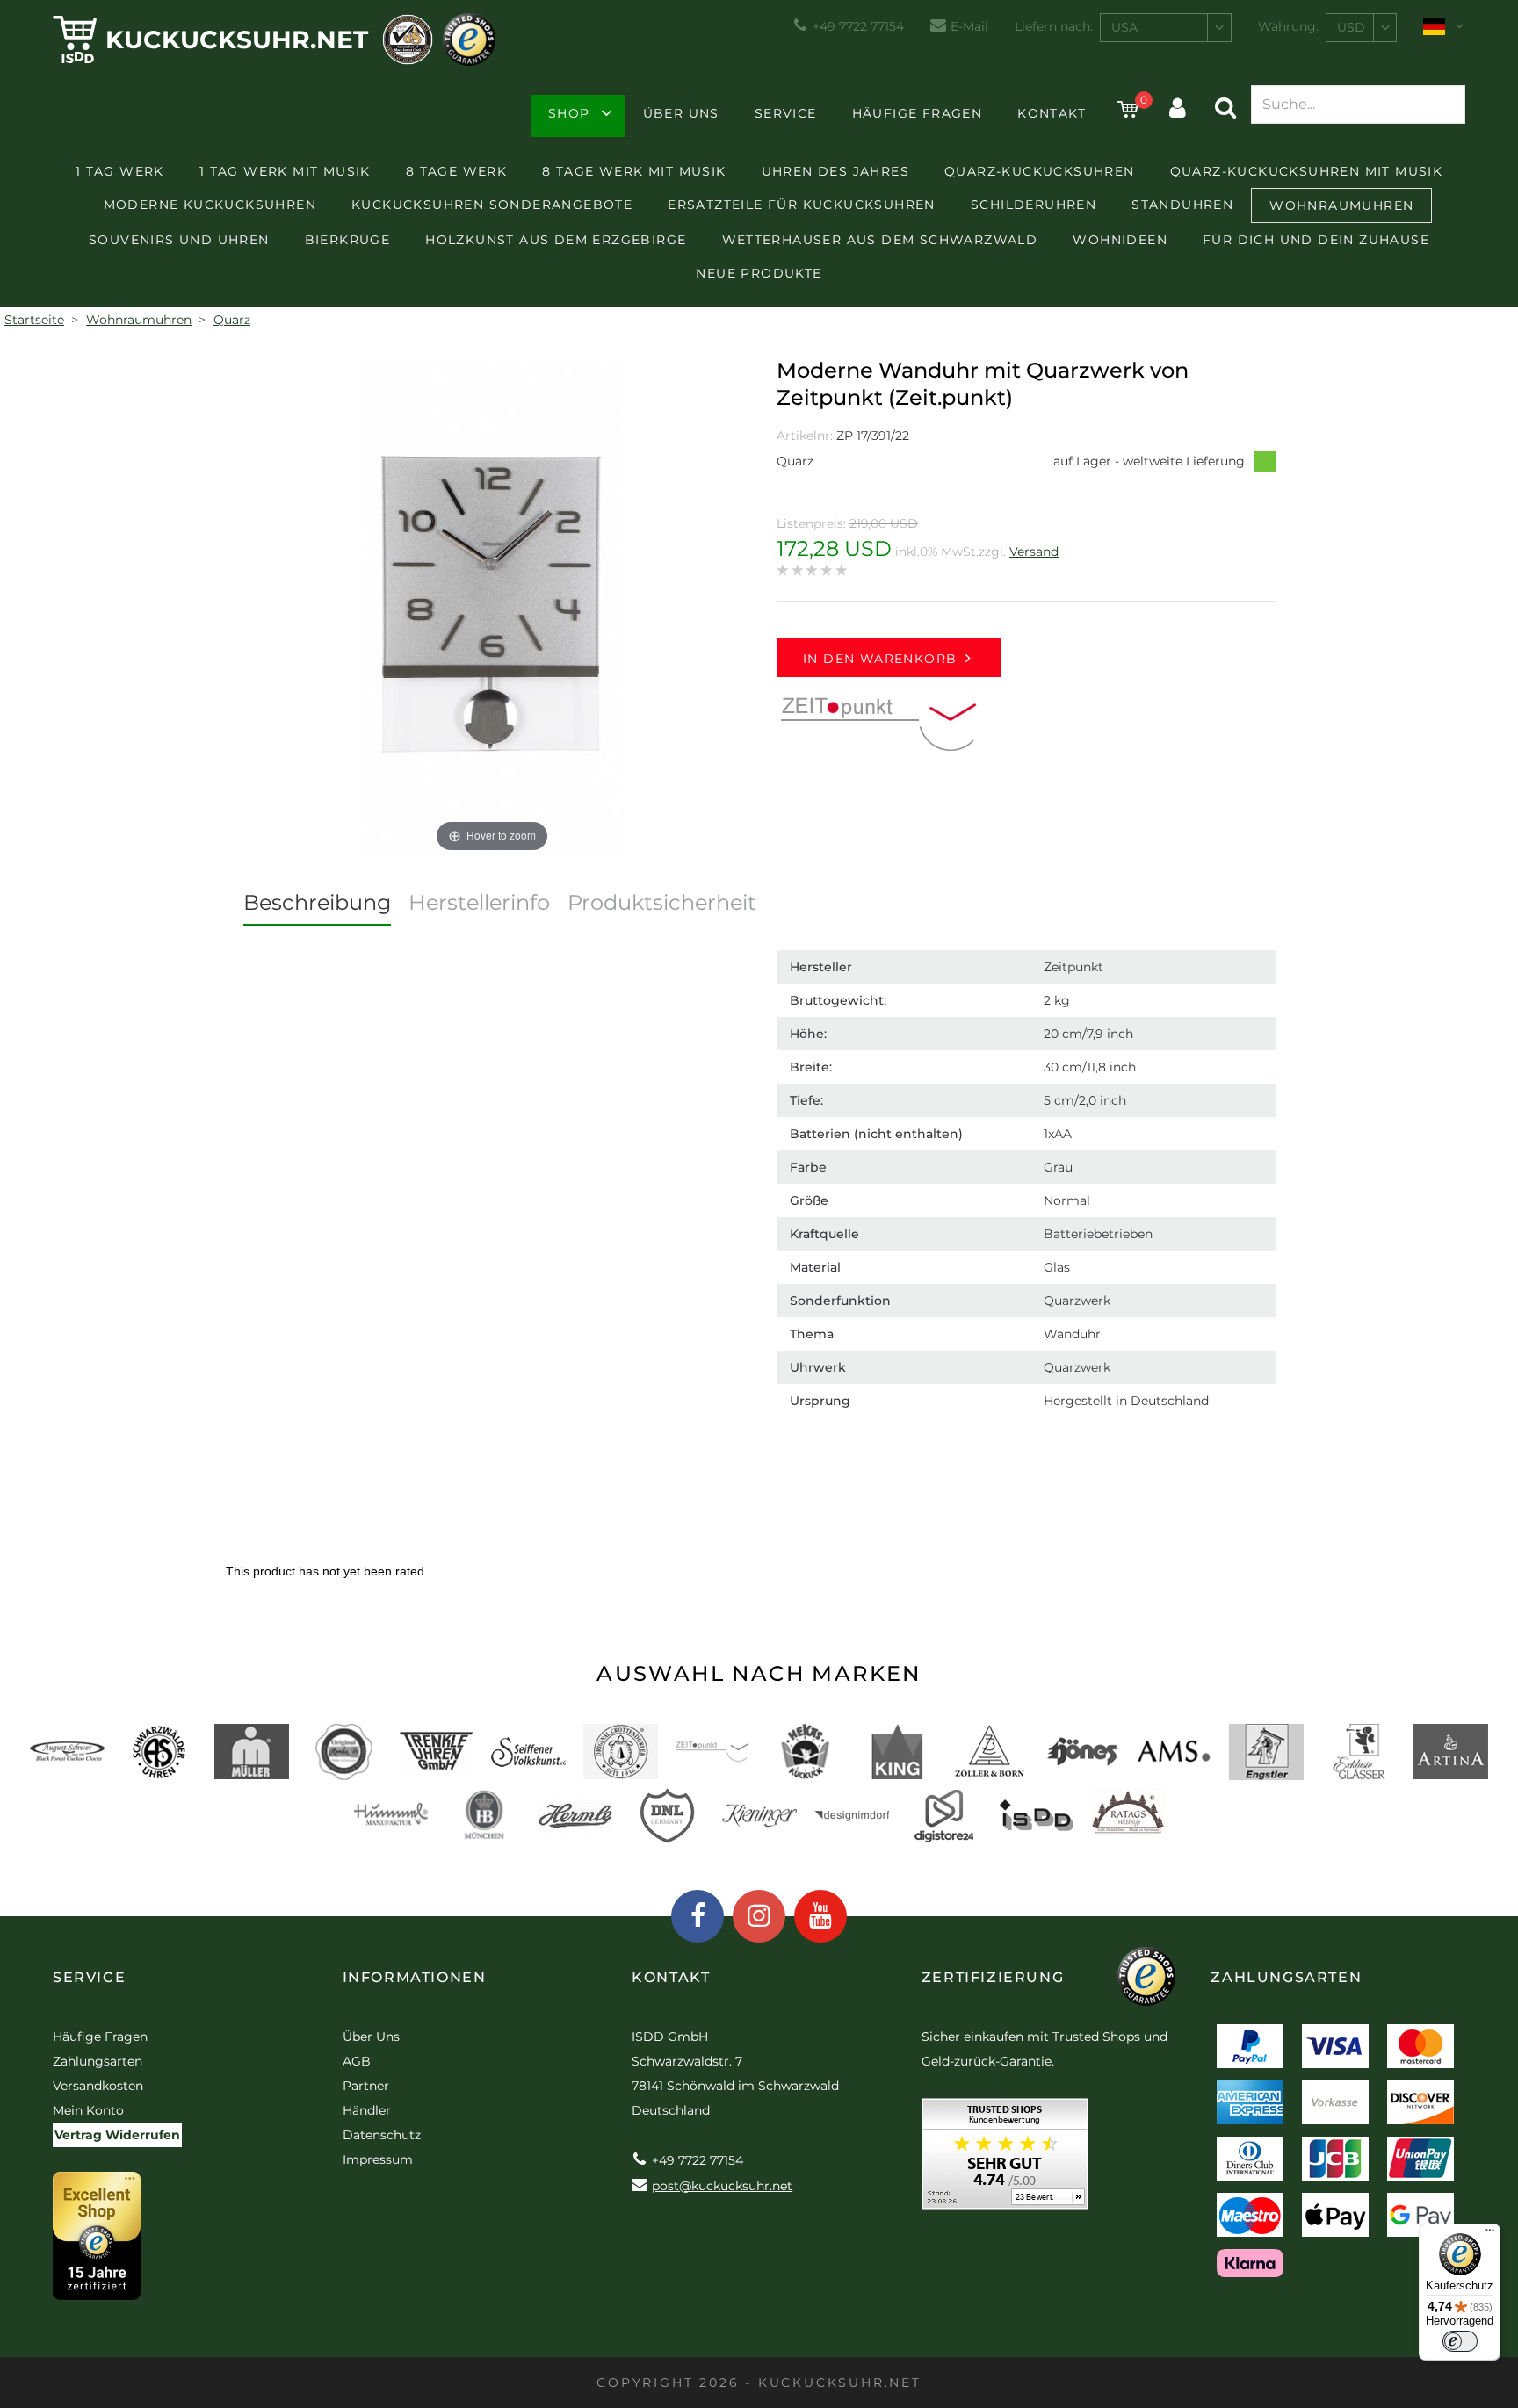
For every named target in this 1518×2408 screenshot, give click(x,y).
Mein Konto (88, 2110)
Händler (367, 2110)
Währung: (1288, 26)
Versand (1034, 552)
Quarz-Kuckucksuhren (1040, 171)
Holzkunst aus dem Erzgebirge (556, 240)
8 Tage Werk (456, 171)
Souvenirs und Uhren (179, 240)
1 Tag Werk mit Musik (285, 171)
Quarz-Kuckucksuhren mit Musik (1307, 171)
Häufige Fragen (918, 113)
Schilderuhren (1034, 205)
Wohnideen (1120, 240)
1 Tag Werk (120, 171)
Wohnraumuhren (1341, 205)
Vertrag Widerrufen (117, 2135)
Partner (366, 2086)
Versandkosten (98, 2086)
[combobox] (1166, 28)
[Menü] (1490, 2234)
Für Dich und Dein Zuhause (1316, 240)
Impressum (378, 2159)
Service (786, 113)
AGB (357, 2061)
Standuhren (1182, 205)
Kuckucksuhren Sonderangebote (492, 205)
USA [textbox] (1124, 27)
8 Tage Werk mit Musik (634, 171)
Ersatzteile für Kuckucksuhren (802, 205)
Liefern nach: (1054, 26)
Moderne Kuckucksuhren (210, 205)
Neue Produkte (759, 273)
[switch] (1460, 2341)
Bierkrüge (348, 240)
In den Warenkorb (880, 659)
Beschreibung (317, 902)
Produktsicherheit (662, 902)
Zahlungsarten (98, 2061)
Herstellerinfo (479, 902)
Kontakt (1052, 113)
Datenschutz (382, 2135)
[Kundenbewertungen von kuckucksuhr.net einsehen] (1005, 2160)
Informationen (415, 1977)
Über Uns (681, 113)
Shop (569, 113)
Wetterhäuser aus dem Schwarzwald (880, 240)
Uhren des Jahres (835, 171)
